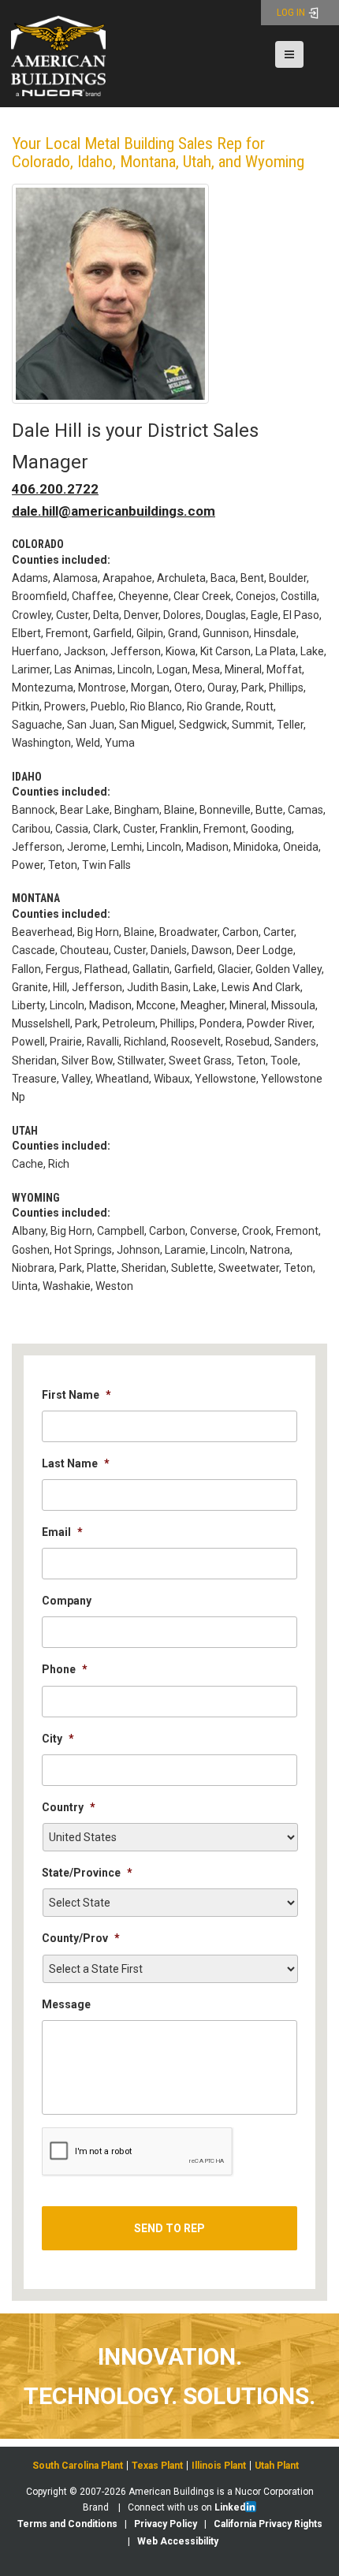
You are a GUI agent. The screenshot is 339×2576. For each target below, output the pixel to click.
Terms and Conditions (67, 2524)
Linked (230, 2507)
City (58, 1739)
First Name (76, 1395)
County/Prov (81, 1938)
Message (66, 2004)
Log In (292, 12)
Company (67, 1601)
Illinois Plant (219, 2466)
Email (62, 1532)
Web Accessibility (178, 2541)
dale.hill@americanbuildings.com (114, 511)
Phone (65, 1669)
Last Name (76, 1463)
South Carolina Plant (78, 2466)
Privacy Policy (166, 2524)
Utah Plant (277, 2466)
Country (69, 1807)
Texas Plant (157, 2466)
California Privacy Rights (268, 2524)
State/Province (87, 1873)
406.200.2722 (55, 489)
